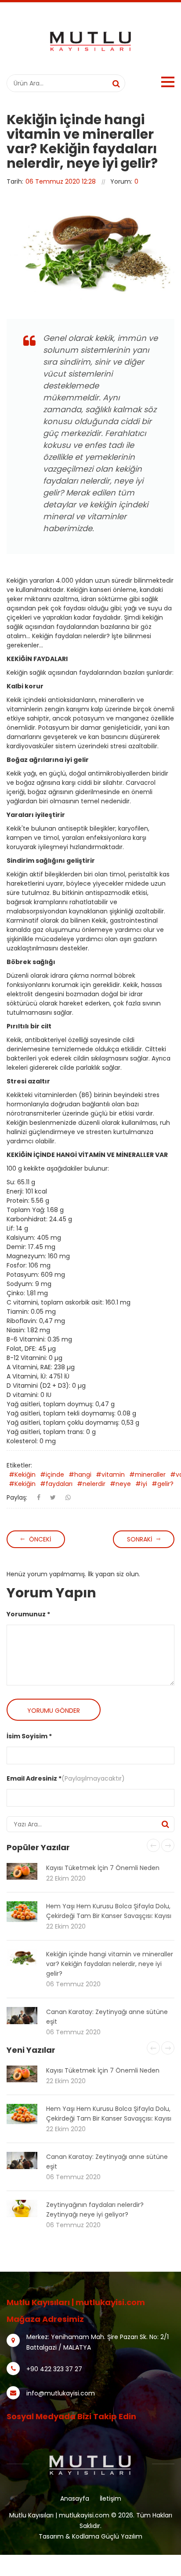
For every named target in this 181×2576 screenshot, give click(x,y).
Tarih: (15, 181)
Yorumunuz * (28, 1614)
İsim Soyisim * (29, 1736)
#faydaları (56, 1484)
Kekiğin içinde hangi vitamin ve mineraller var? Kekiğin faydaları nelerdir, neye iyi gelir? (110, 1964)
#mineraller (147, 1475)
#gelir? (163, 1484)
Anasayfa (75, 2498)
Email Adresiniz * (34, 1778)
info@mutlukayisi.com (61, 2393)
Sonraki (139, 1539)
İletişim (110, 2498)
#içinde (52, 1475)
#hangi (80, 1475)
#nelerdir (91, 1484)
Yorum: (121, 181)
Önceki (40, 1539)
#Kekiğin (22, 1475)
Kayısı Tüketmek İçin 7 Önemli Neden (103, 1868)
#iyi (141, 1484)
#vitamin (110, 1475)
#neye (120, 1484)
